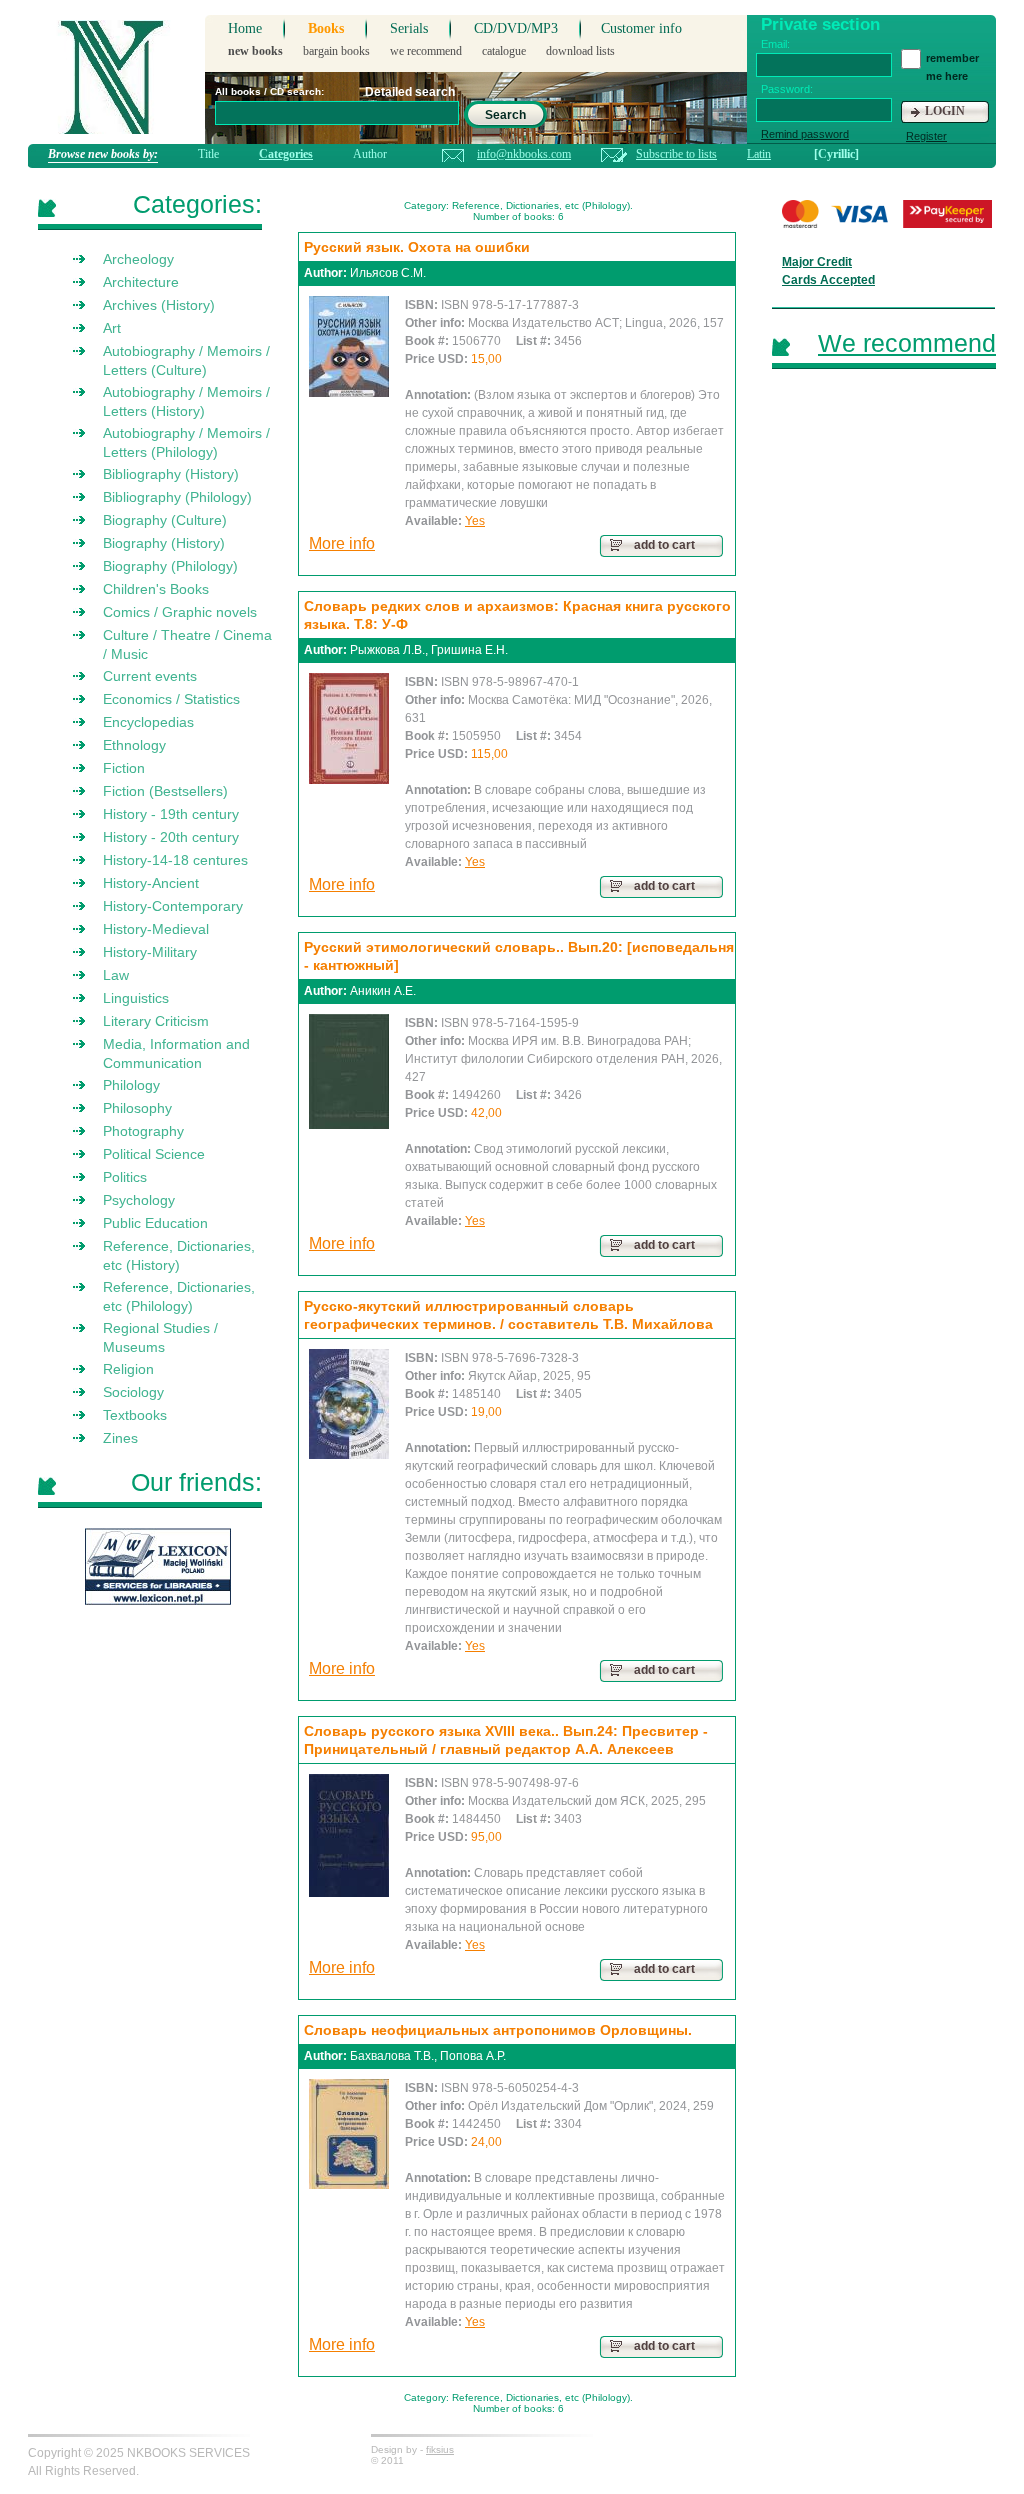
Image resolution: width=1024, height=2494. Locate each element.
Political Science (154, 1154)
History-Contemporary (173, 906)
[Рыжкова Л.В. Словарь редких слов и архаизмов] (349, 728)
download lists (580, 51)
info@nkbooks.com (524, 154)
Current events (150, 676)
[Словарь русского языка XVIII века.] (349, 1835)
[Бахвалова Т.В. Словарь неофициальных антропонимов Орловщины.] (349, 2134)
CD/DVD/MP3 (516, 28)
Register (926, 136)
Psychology (139, 1200)
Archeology (138, 259)
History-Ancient (151, 883)
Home (245, 28)
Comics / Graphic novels (180, 612)
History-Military (150, 952)
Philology (131, 1085)
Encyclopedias (148, 722)
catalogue (504, 51)
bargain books (336, 51)
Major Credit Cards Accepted (828, 271)
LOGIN (945, 111)
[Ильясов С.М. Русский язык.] (349, 346)
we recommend (426, 51)
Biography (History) (164, 543)
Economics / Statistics (171, 699)
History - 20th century (171, 837)
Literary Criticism (156, 1021)
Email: (775, 44)
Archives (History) (159, 305)
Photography (143, 1131)
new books (255, 51)
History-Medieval (156, 929)
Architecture (141, 282)
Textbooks (135, 1415)
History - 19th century (171, 814)
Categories (286, 154)
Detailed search (410, 92)
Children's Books (156, 589)
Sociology (133, 1392)
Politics (125, 1177)
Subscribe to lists (676, 154)
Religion (128, 1369)
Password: (787, 89)
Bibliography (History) (171, 474)
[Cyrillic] (836, 154)
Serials (409, 28)
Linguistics (136, 998)
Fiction (124, 768)
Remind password (805, 134)
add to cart (664, 545)
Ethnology (134, 745)
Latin (759, 154)
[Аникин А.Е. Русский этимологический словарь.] (349, 1071)
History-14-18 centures (175, 860)
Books (326, 28)
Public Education (155, 1223)
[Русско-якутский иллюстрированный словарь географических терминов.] (349, 1404)
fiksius (440, 2449)
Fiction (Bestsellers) (165, 791)
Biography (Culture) (165, 520)
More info (342, 543)
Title (208, 154)
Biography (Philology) (170, 566)
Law (116, 975)
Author (370, 154)
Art (112, 328)
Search (505, 115)
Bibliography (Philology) (177, 497)
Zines (120, 1438)
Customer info (641, 28)
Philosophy (137, 1108)
